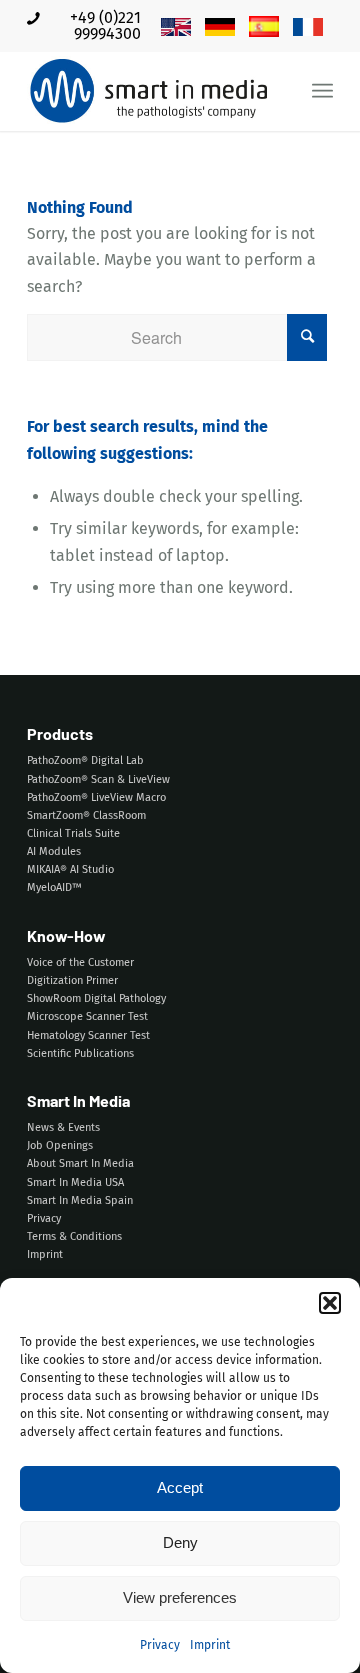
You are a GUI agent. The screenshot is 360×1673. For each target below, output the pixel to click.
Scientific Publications (80, 1053)
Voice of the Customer (80, 962)
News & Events (63, 1127)
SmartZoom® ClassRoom (86, 815)
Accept (180, 1487)
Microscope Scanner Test (87, 1016)
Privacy (160, 1645)
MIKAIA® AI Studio (70, 869)
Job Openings (60, 1145)
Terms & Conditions (74, 1236)
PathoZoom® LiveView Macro (96, 797)
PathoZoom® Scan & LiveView (98, 779)
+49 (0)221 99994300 (105, 25)
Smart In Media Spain (80, 1200)
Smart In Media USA (75, 1182)
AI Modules (54, 851)
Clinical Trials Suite (73, 833)
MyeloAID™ (54, 887)
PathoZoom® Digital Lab (85, 760)
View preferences (180, 1597)
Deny (180, 1542)
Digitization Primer (72, 980)
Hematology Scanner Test (88, 1035)
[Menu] (322, 91)
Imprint (210, 1645)
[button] (330, 1303)
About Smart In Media (80, 1163)
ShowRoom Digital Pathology (96, 998)
